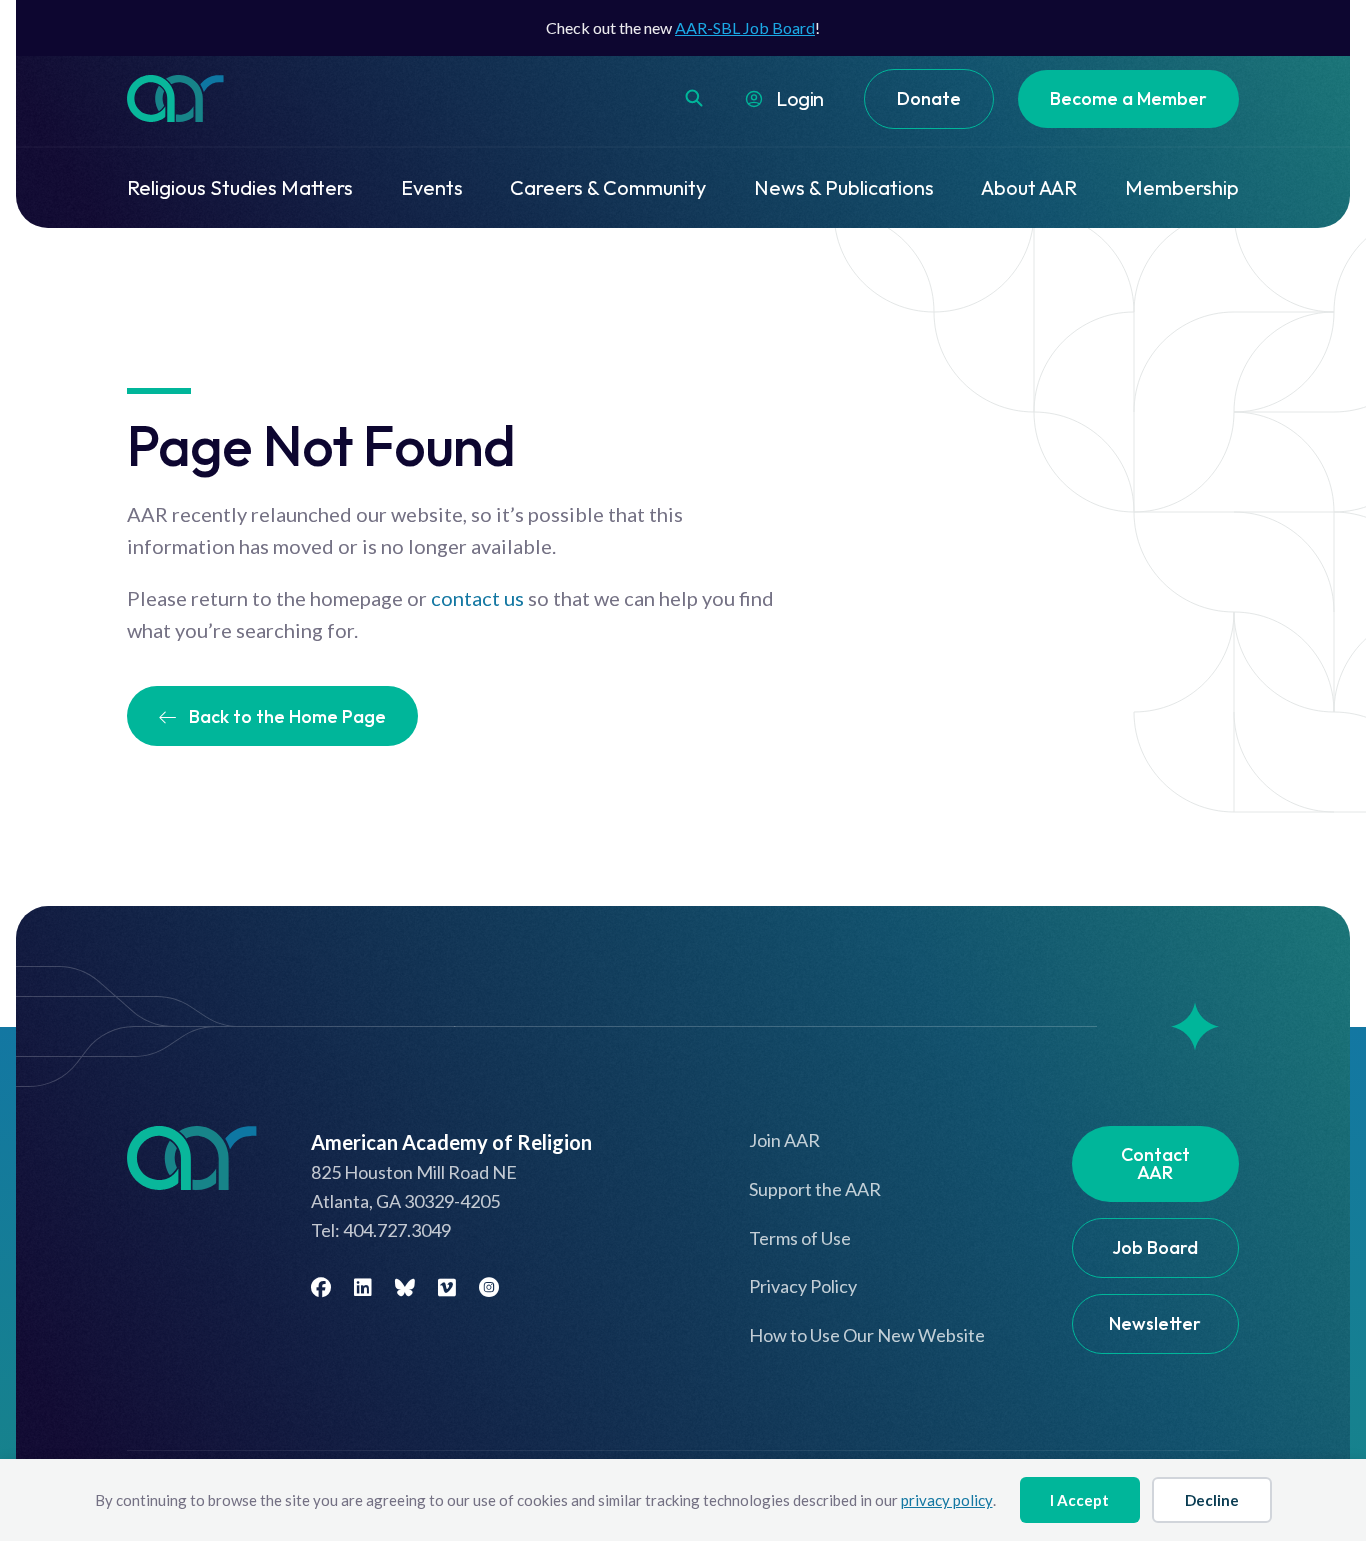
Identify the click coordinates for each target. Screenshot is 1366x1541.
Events (432, 187)
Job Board (1155, 1247)
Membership (1182, 187)
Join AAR (784, 1140)
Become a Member (1128, 98)
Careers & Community (608, 187)
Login (800, 98)
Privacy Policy (803, 1286)
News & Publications (844, 187)
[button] (694, 98)
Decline (1212, 1500)
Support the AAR (815, 1189)
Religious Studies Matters (240, 187)
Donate (929, 98)
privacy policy (947, 1500)
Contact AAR (1155, 1163)
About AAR (1029, 187)
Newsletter (1155, 1323)
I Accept (1079, 1500)
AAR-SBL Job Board (745, 27)
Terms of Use (800, 1238)
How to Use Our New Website (867, 1335)
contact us (477, 598)
